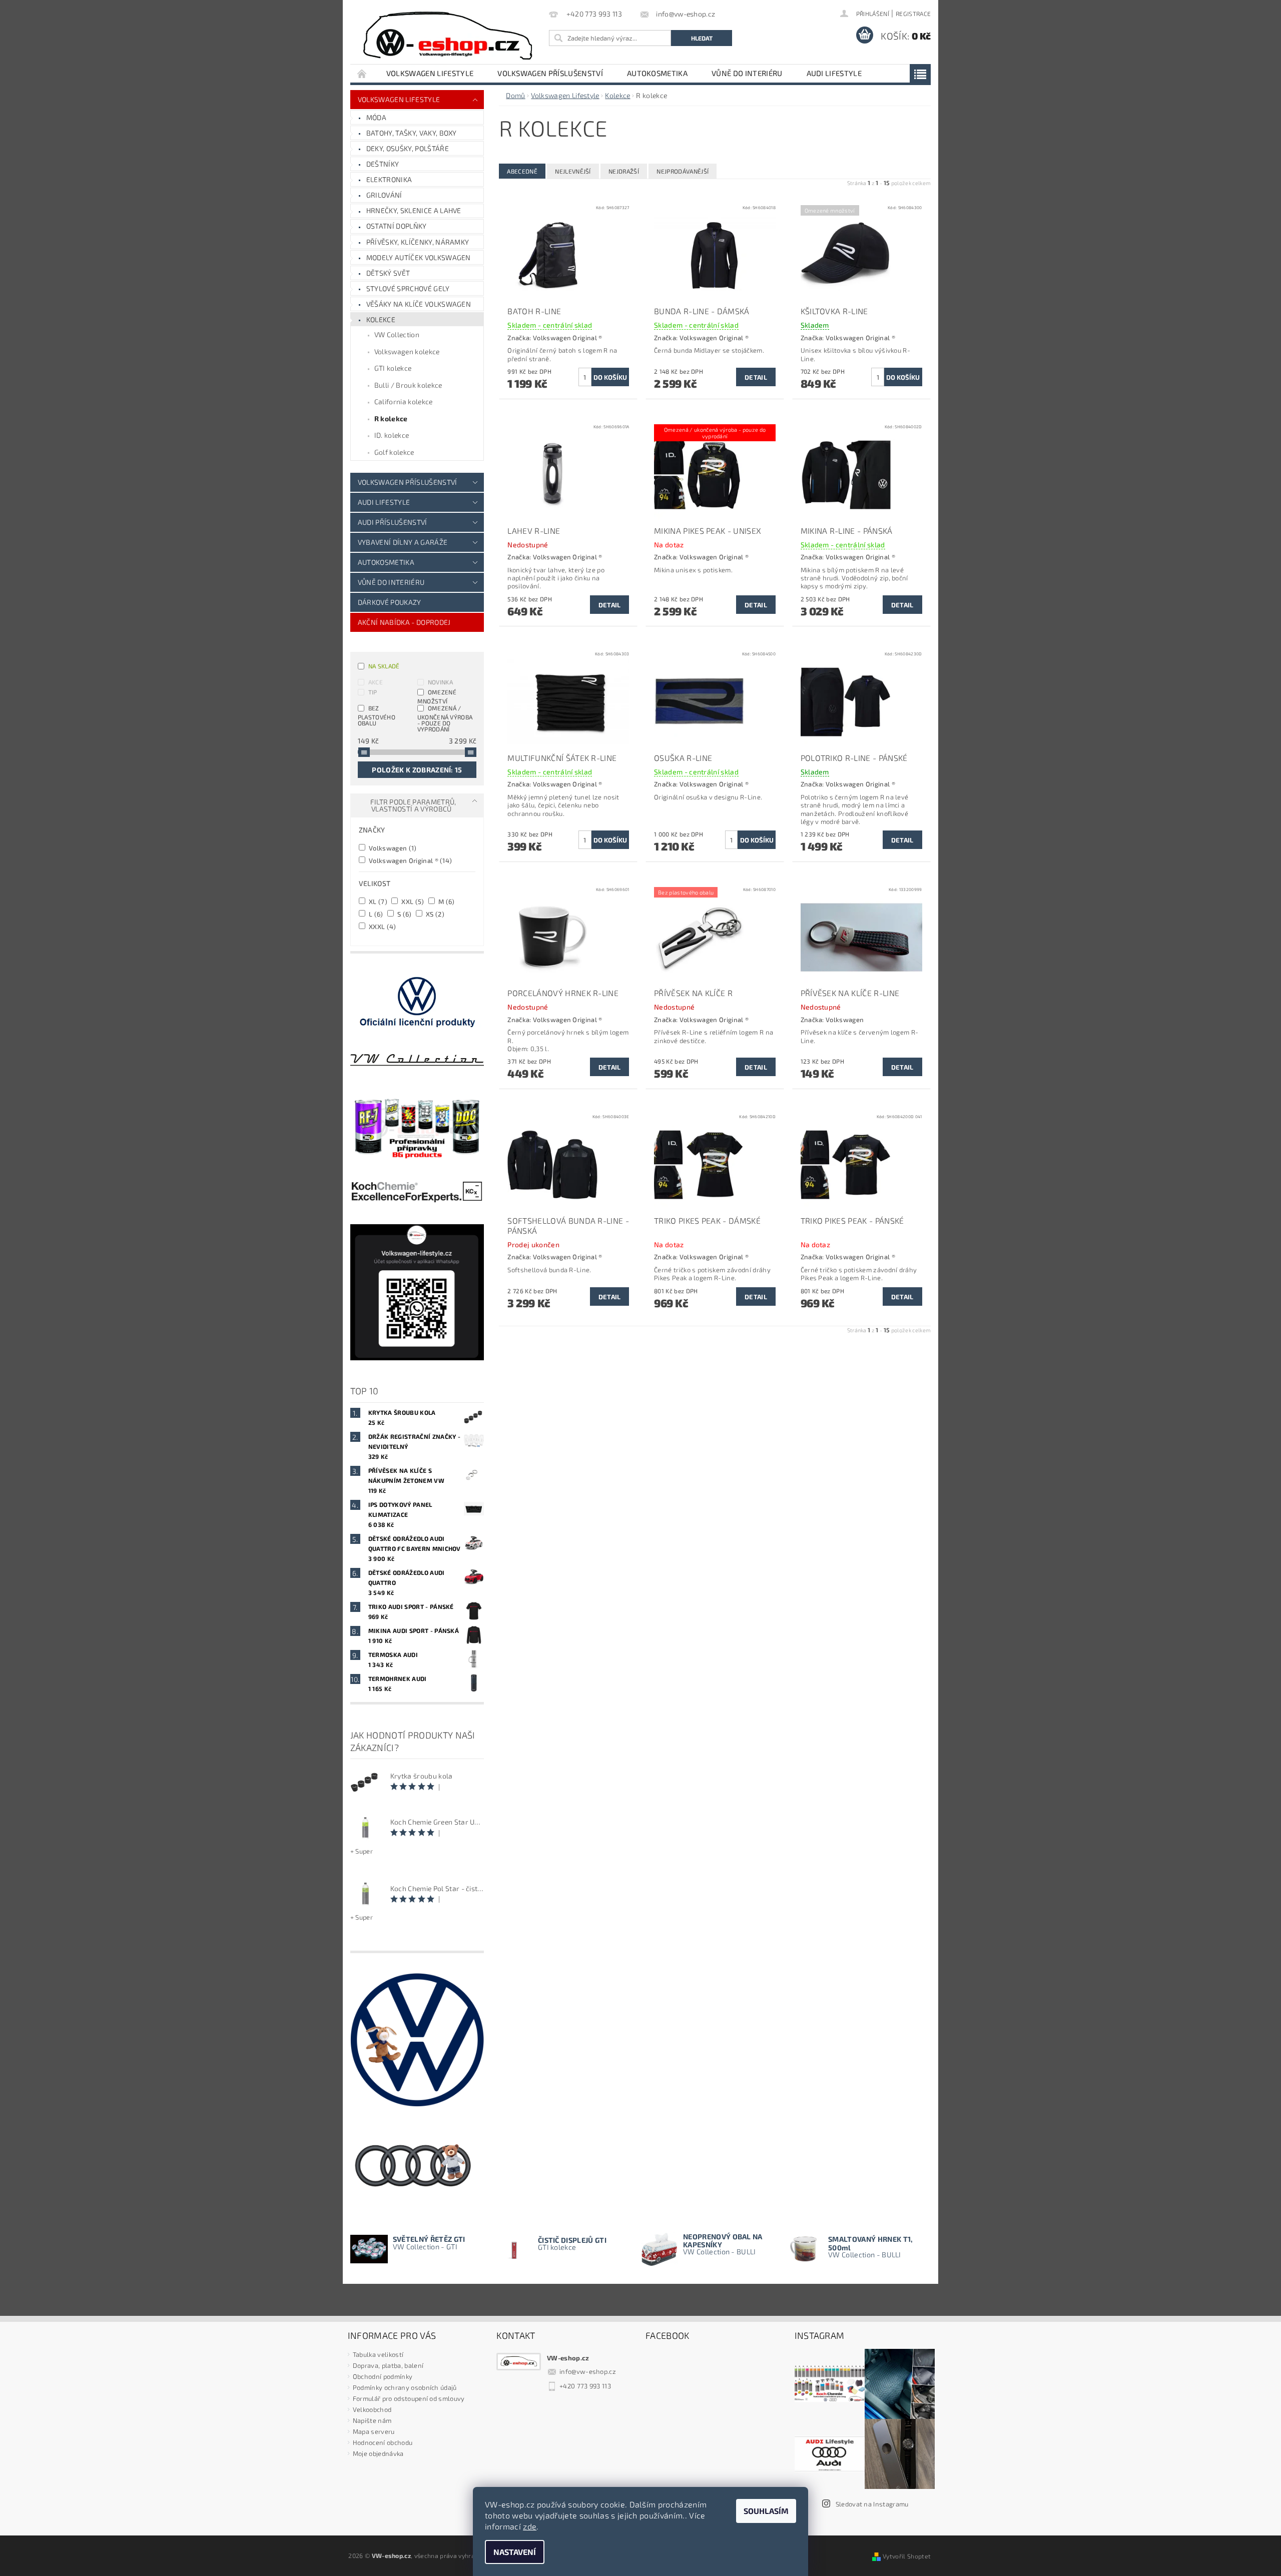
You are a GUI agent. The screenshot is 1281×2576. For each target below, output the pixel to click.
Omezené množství (437, 696)
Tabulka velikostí (378, 2354)
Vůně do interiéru (747, 73)
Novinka (440, 682)
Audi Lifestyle (834, 73)
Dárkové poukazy (390, 602)
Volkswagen (392, 848)
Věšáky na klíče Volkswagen (419, 304)
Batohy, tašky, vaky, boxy (412, 133)
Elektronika (389, 179)
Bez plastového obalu (377, 715)
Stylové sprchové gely (408, 288)
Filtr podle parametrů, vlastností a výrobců (413, 805)
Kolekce (381, 319)
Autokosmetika (657, 73)
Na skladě (384, 666)
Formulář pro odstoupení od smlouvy (409, 2398)
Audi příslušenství (393, 522)
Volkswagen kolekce (407, 351)
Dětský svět (388, 273)
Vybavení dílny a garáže (403, 542)
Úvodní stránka (362, 73)
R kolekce (391, 418)
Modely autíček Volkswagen (419, 257)
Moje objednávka (378, 2453)
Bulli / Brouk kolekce (408, 385)
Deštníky (383, 164)
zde (530, 2526)
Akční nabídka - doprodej (404, 622)
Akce (376, 682)
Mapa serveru (374, 2431)
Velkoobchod (372, 2409)
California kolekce (404, 401)
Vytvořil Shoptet (907, 2556)
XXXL (382, 926)
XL (377, 901)
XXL (412, 901)
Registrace (913, 14)
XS (434, 914)
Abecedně (522, 171)
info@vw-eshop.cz (588, 2371)
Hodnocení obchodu (383, 2442)
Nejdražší (624, 171)
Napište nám (372, 2420)
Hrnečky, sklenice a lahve (414, 210)
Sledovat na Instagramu (872, 2504)
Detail (756, 377)
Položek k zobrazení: (417, 770)
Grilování (384, 195)
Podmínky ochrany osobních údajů (405, 2387)
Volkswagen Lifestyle (430, 73)
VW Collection (397, 334)
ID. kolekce (392, 435)
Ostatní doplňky (397, 226)
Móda (376, 117)
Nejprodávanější (683, 171)
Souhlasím (766, 2511)
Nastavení (515, 2552)
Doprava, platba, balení (388, 2365)
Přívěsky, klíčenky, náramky (418, 242)
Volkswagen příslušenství (550, 73)
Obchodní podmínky (383, 2376)
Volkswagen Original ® (410, 860)
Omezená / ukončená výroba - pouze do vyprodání (445, 718)
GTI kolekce (393, 368)
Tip (373, 692)
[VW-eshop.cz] (448, 36)
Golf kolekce (394, 452)
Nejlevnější (573, 171)
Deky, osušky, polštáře (408, 148)
